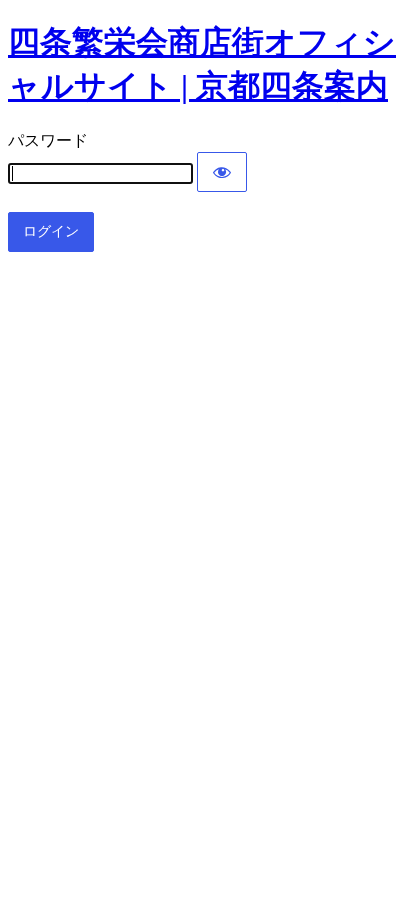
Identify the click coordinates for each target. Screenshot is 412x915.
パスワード (48, 140)
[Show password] (222, 172)
